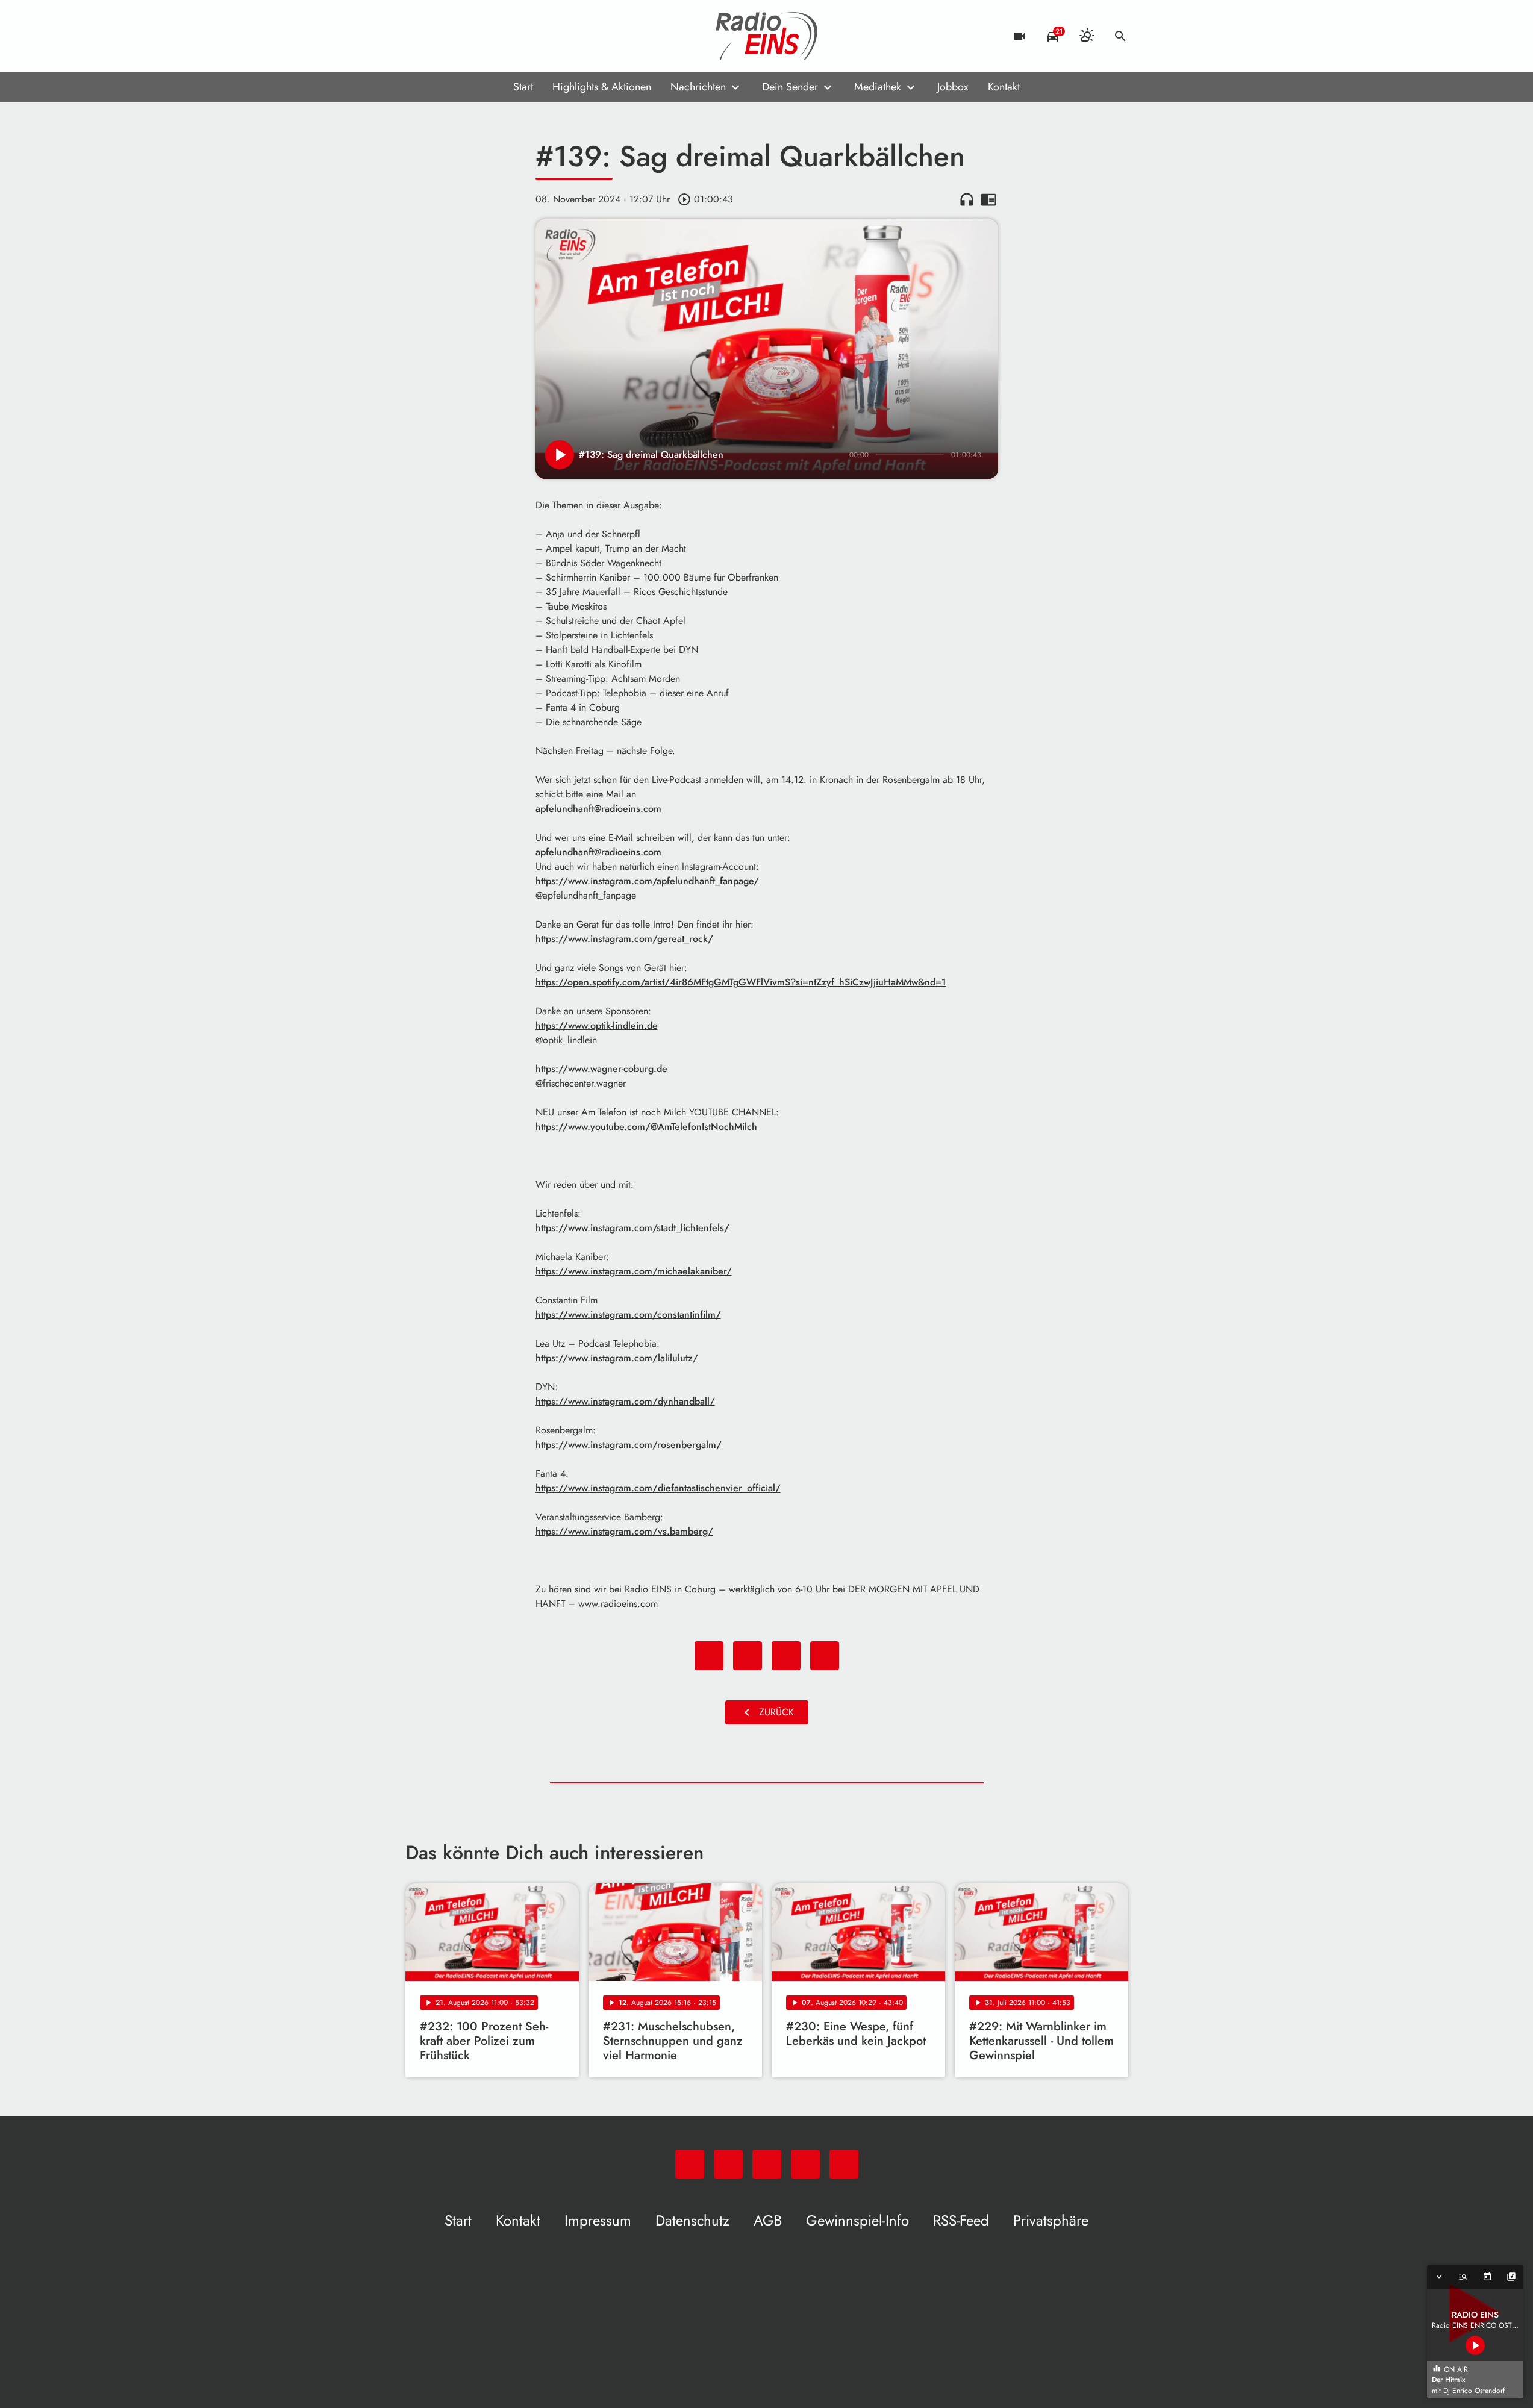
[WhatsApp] (417, 36)
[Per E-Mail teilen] (825, 1656)
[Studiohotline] (514, 36)
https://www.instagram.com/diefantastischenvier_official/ (658, 1488)
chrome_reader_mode (988, 199)
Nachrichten (698, 87)
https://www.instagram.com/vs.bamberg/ (624, 1531)
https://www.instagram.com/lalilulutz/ (617, 1358)
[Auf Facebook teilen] (709, 1656)
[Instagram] (466, 36)
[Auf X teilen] (748, 1656)
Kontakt (1004, 87)
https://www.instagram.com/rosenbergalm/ (629, 1445)
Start (523, 87)
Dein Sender (790, 87)
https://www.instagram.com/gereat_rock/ (624, 939)
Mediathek (878, 87)
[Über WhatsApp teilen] (786, 1656)
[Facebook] (442, 36)
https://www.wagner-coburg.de (601, 1069)
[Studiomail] (490, 36)
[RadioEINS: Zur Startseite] (767, 36)
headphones (967, 199)
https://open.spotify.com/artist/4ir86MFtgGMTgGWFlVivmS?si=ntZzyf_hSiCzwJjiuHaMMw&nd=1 (741, 982)
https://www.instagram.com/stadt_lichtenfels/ (632, 1228)
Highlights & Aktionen (602, 87)
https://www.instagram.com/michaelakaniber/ (634, 1271)
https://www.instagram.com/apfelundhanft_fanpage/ (647, 881)
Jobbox (953, 87)
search (1120, 36)
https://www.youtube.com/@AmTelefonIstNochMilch (646, 1127)
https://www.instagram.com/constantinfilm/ (628, 1315)
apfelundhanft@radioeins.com (598, 809)
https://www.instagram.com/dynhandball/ (625, 1401)
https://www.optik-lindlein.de (597, 1025)
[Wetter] (1087, 36)
